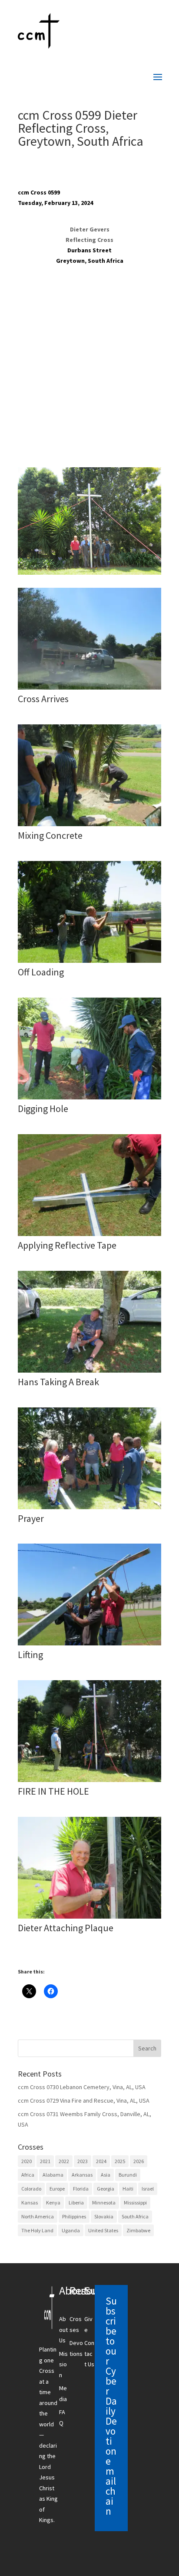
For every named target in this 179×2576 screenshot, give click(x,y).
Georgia (106, 2189)
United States (103, 2230)
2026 (139, 2161)
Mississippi (135, 2202)
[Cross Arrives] (89, 690)
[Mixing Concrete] (89, 826)
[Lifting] (89, 1645)
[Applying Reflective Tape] (89, 1236)
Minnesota (104, 2202)
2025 (120, 2161)
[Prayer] (89, 1509)
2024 (101, 2161)
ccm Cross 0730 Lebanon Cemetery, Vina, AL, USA (82, 2087)
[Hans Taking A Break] (89, 1373)
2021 (45, 2161)
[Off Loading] (89, 963)
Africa (28, 2175)
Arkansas (82, 2175)
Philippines (74, 2216)
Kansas (30, 2202)
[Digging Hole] (89, 1099)
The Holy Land (37, 2230)
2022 (64, 2161)
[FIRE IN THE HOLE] (89, 1782)
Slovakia (104, 2216)
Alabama (53, 2175)
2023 (83, 2161)
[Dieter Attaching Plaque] (89, 1919)
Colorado (31, 2189)
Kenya (53, 2202)
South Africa (135, 2216)
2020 (27, 2161)
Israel (148, 2189)
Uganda (71, 2230)
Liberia (76, 2202)
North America (38, 2216)
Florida (81, 2189)
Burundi (128, 2175)
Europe (57, 2189)
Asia (106, 2175)
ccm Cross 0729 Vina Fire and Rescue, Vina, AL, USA (84, 2100)
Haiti (128, 2189)
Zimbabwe (138, 2230)
